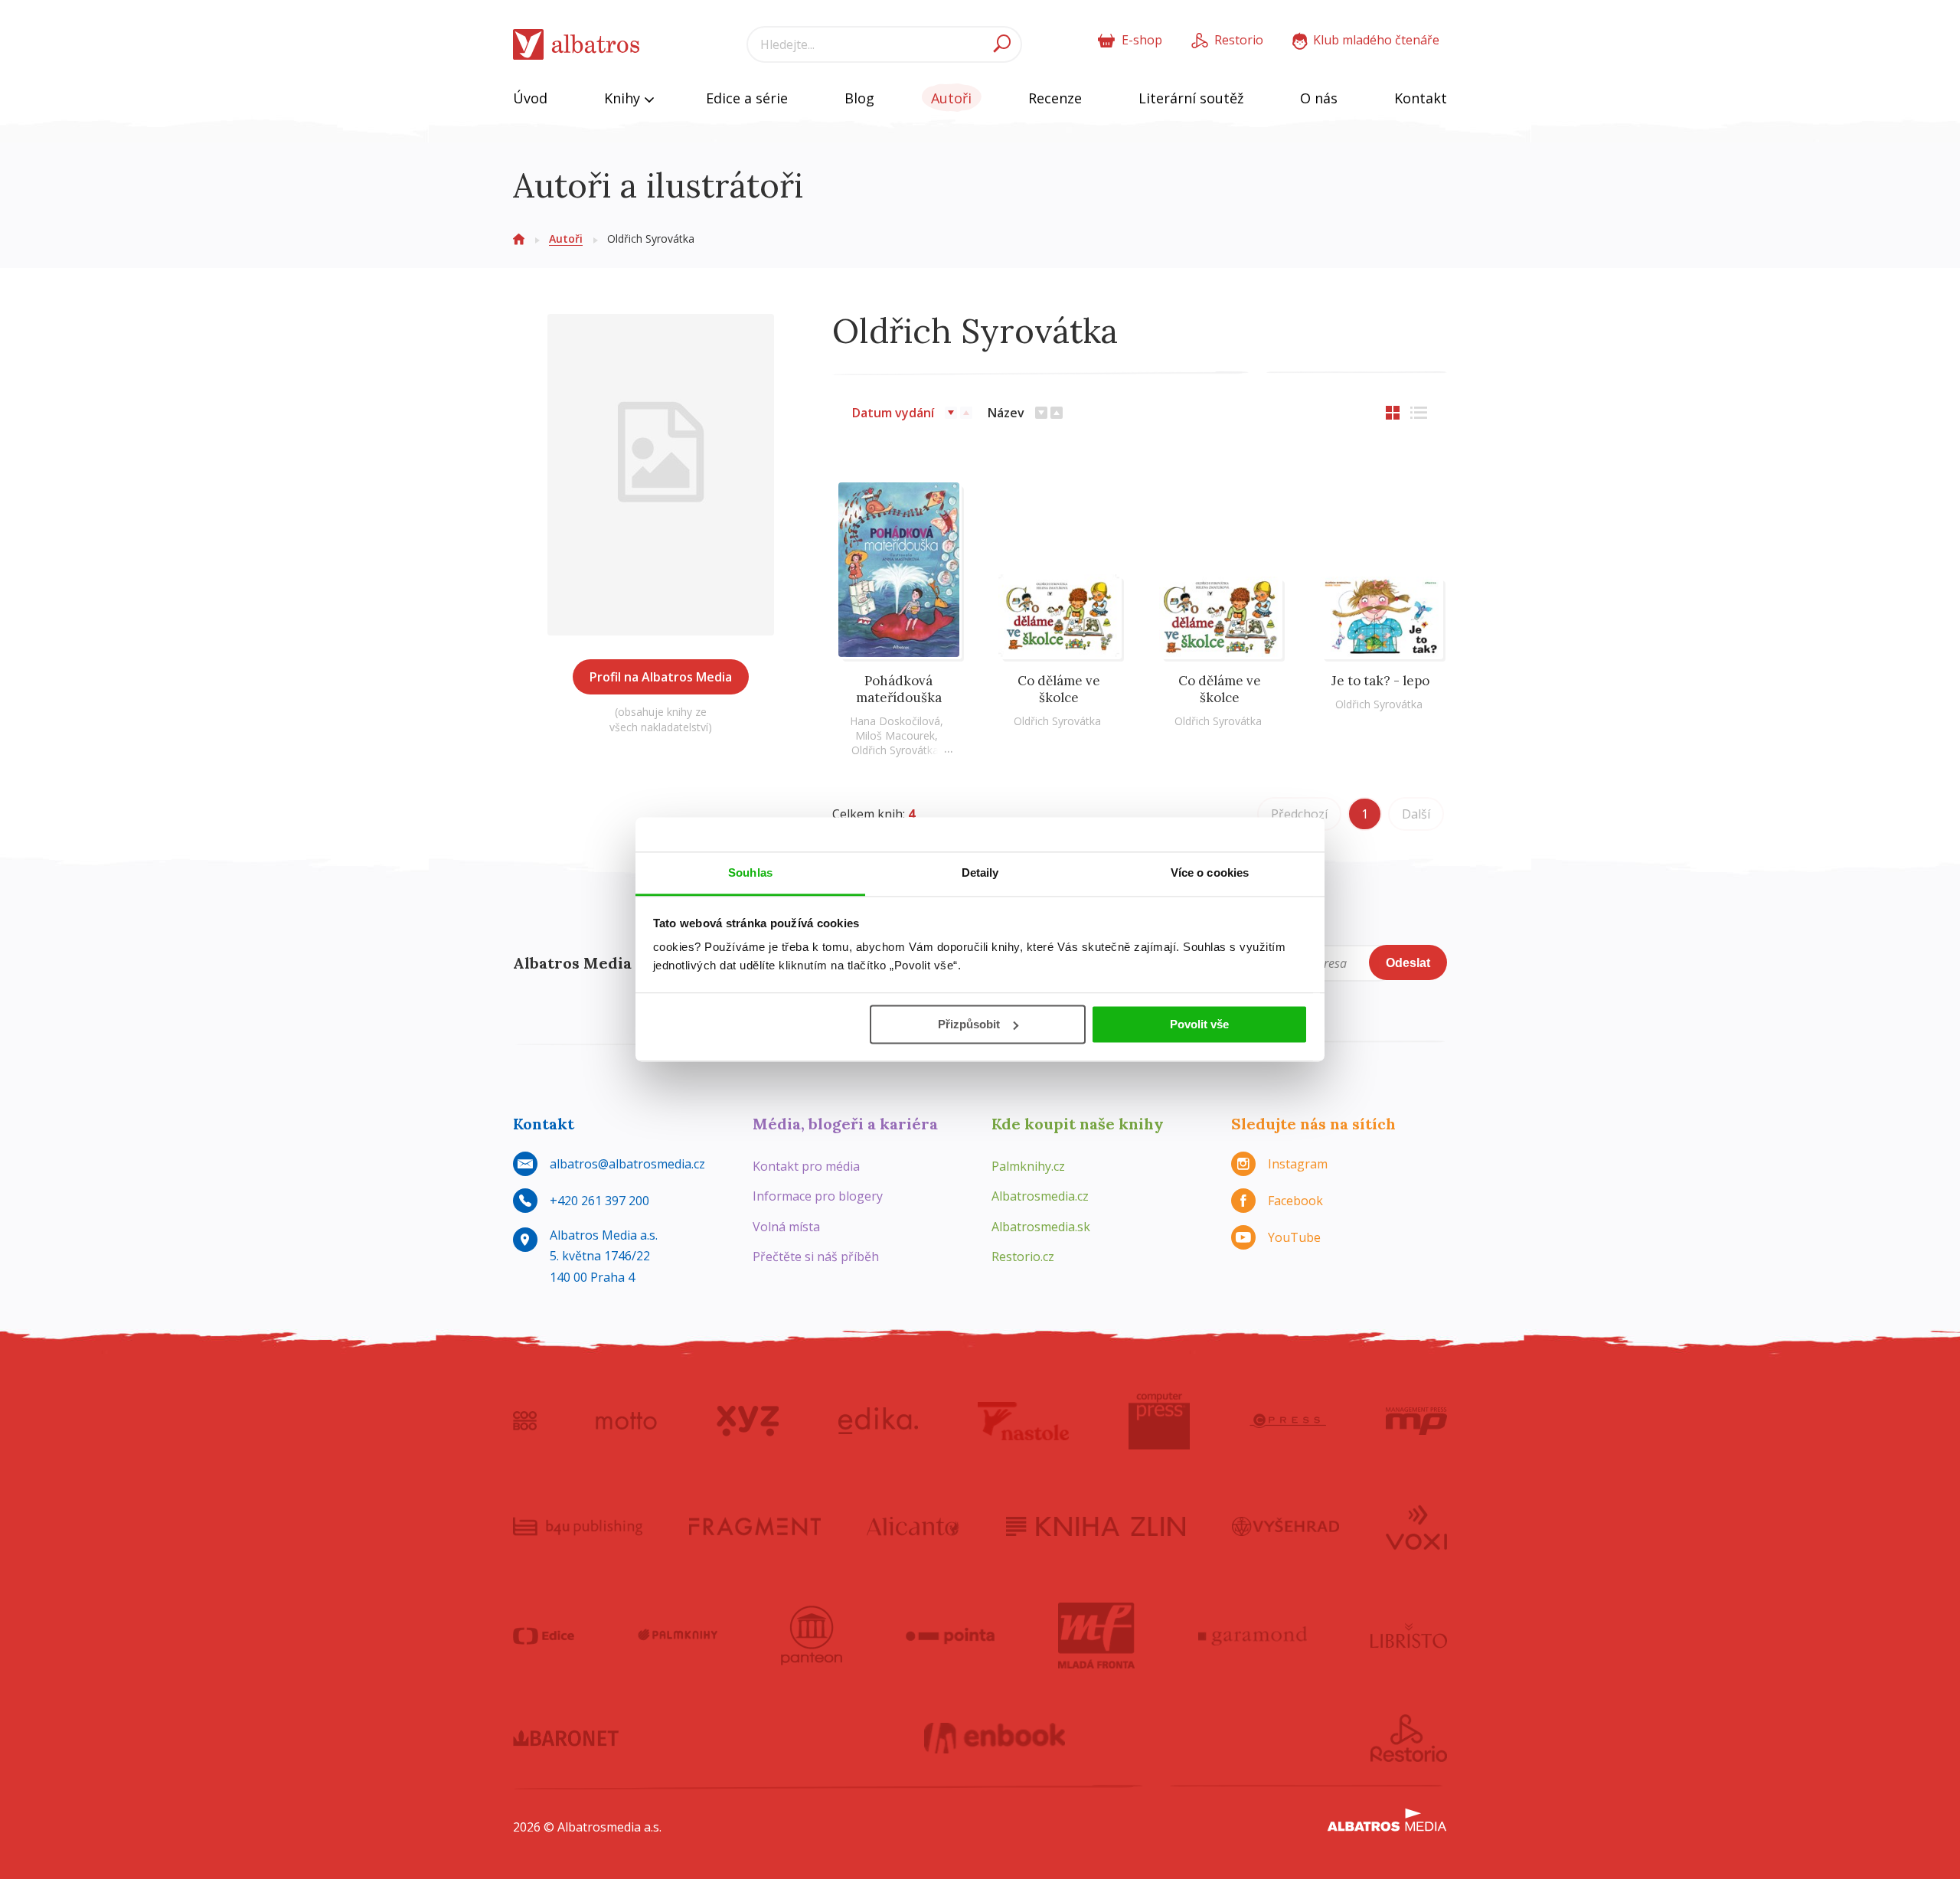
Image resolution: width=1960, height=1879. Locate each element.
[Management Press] (1416, 1421)
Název (1006, 413)
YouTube (1294, 1237)
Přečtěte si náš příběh (816, 1256)
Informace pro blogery (818, 1196)
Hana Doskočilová (895, 721)
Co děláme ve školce (1059, 689)
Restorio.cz (1023, 1256)
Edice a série (747, 98)
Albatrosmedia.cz (1040, 1196)
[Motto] (626, 1421)
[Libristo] (1409, 1636)
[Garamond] (1253, 1636)
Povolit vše (1199, 1024)
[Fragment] (755, 1526)
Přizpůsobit (969, 1024)
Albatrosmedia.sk (1041, 1227)
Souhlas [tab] (750, 873)
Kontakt (1421, 98)
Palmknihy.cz (1028, 1166)
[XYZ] (748, 1421)
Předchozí (1299, 814)
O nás (1319, 98)
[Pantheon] (812, 1636)
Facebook (1295, 1201)
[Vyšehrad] (1286, 1526)
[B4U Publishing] (578, 1526)
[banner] (577, 45)
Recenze (1055, 98)
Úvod (530, 98)
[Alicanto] (913, 1526)
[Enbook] (995, 1738)
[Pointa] (951, 1636)
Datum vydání (893, 413)
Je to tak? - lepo (1380, 681)
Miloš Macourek (895, 735)
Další (1416, 814)
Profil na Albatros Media (661, 677)
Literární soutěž (1191, 98)
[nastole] (1024, 1421)
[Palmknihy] (678, 1636)
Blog (859, 98)
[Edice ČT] (544, 1636)
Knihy (624, 98)
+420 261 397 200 (599, 1201)
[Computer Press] (1159, 1421)
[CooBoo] (525, 1421)
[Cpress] (1288, 1421)
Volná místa (786, 1227)
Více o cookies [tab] (1210, 873)
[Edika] (878, 1421)
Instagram (1298, 1164)
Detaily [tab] (980, 873)
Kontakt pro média (806, 1166)
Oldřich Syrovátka (895, 750)
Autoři (951, 98)
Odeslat (1408, 963)
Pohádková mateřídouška (899, 689)
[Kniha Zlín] (1096, 1526)
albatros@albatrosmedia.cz (627, 1164)
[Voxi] (1416, 1526)
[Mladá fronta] (1096, 1636)
